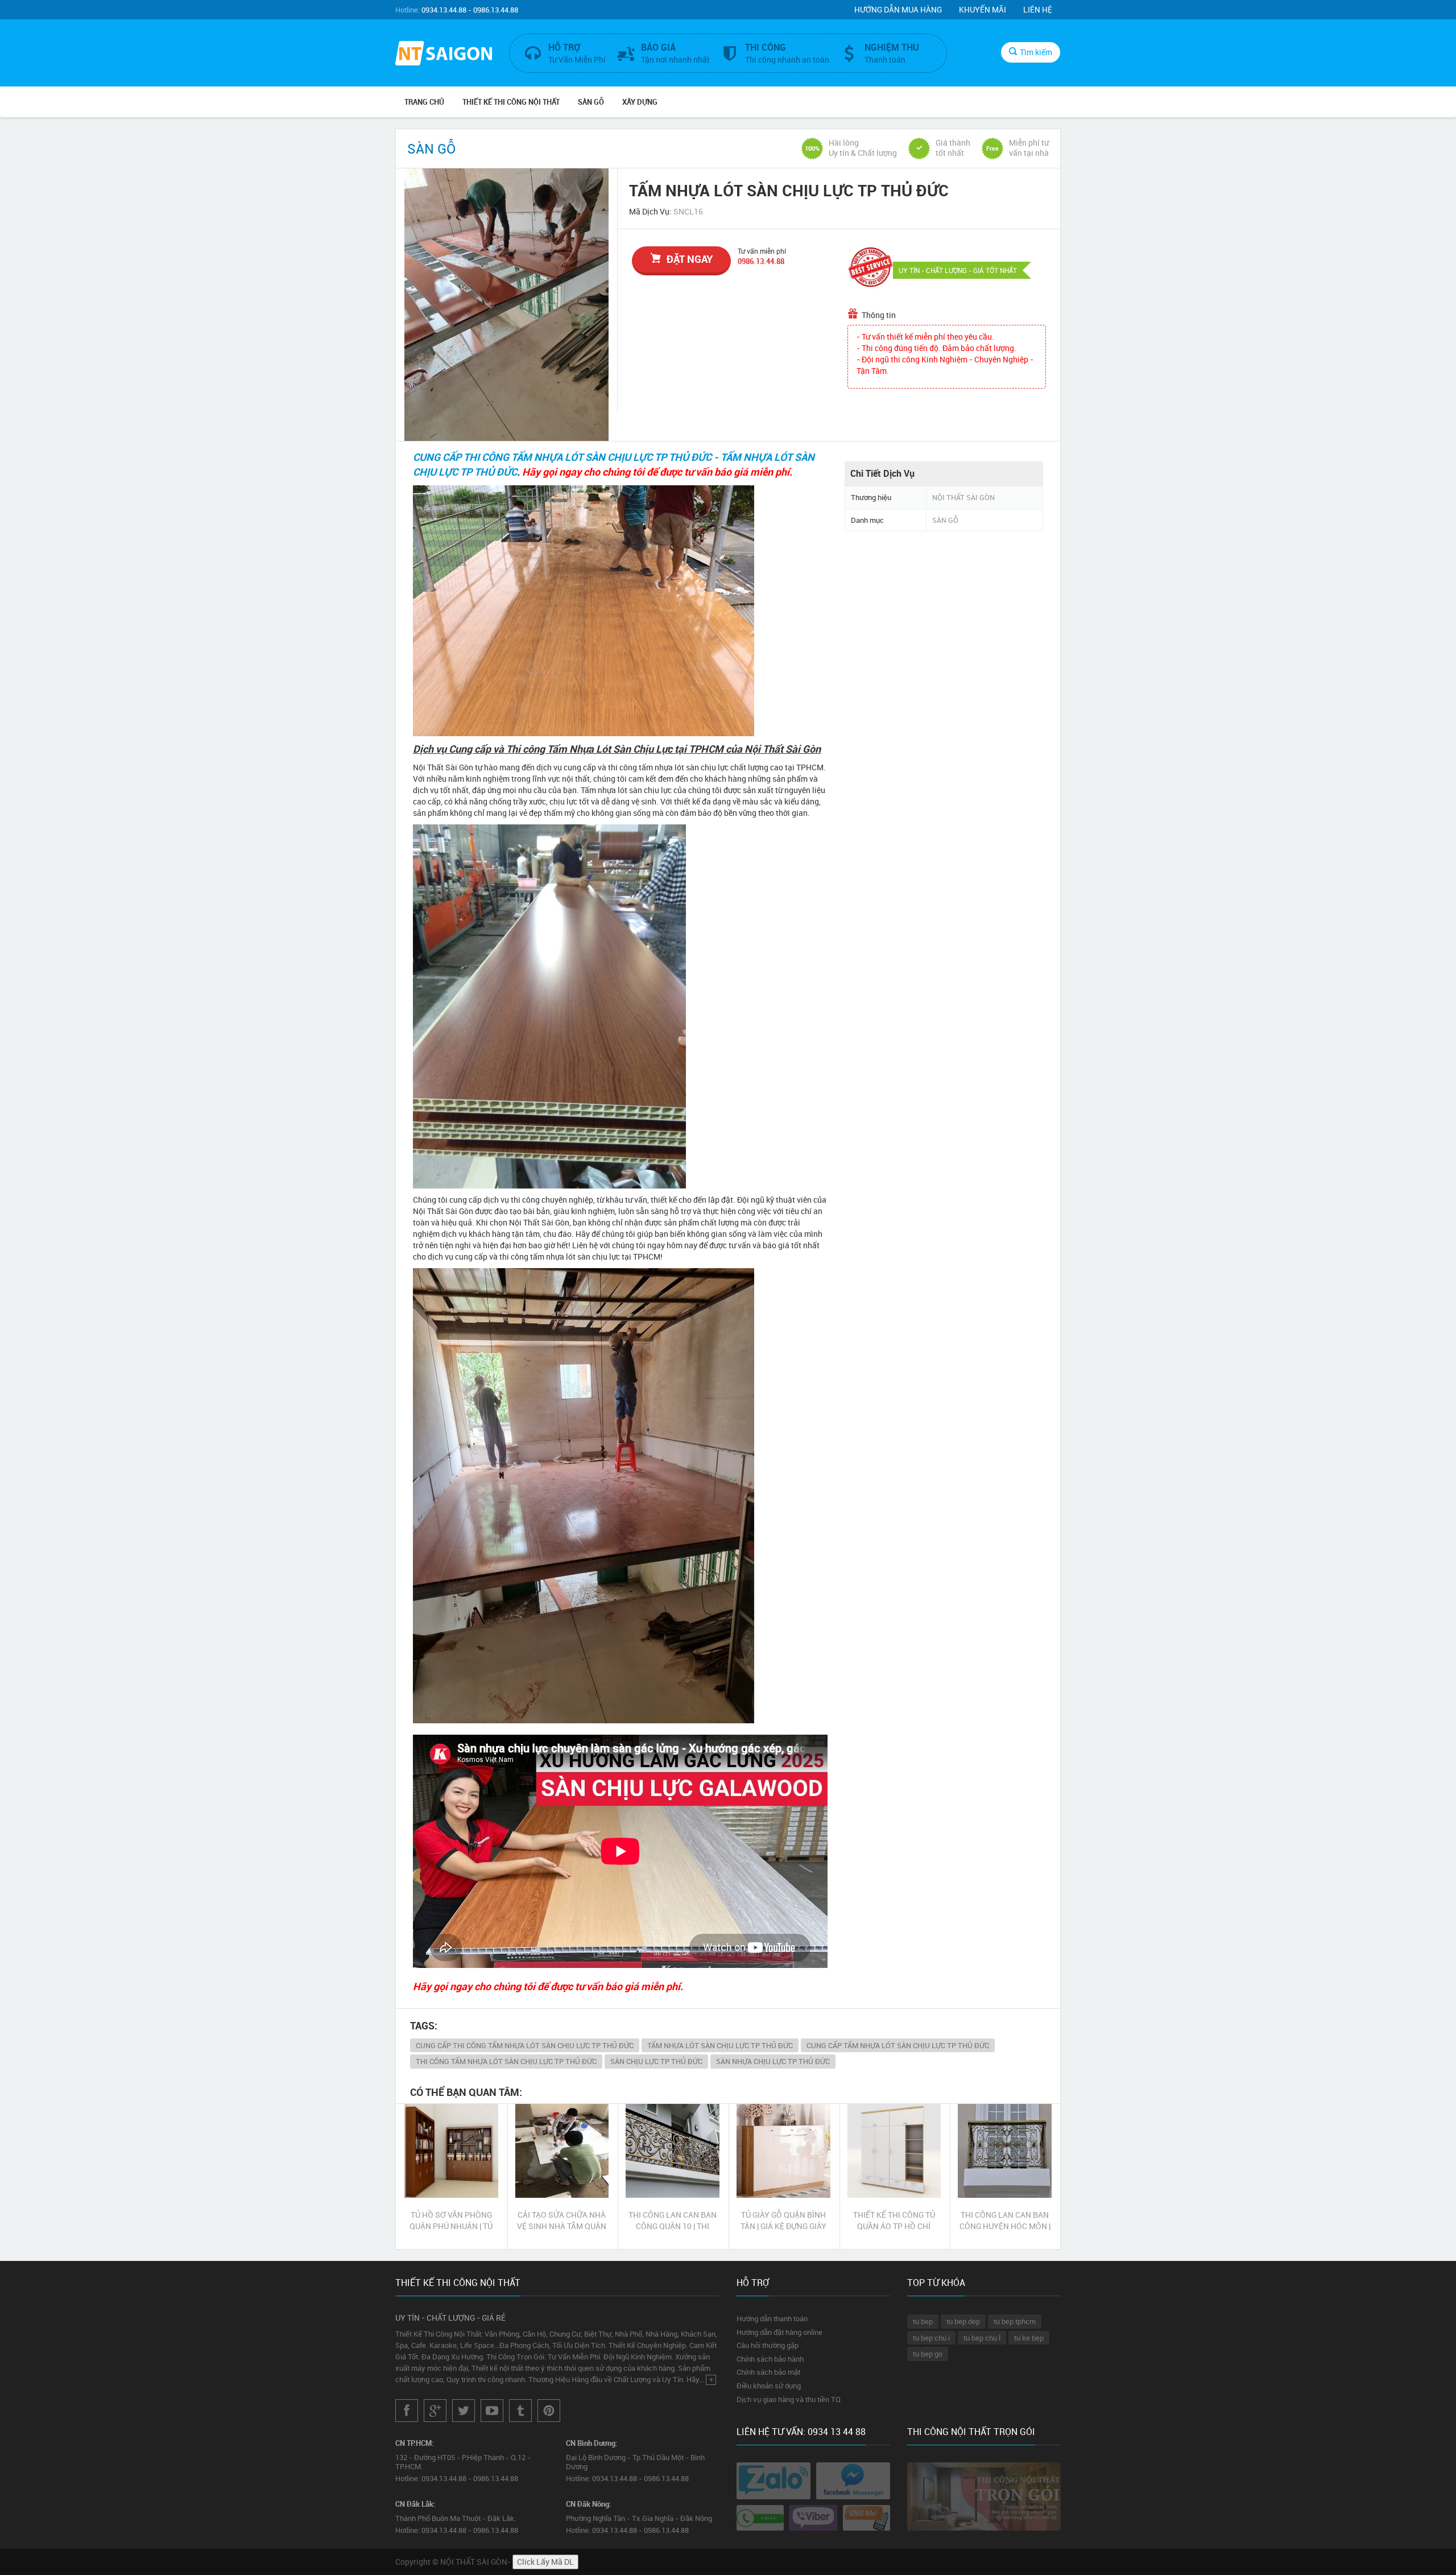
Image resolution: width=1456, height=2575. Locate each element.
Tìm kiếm (1036, 52)
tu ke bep (1029, 2338)
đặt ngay (690, 259)
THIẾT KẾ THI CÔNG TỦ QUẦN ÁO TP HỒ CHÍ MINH (894, 2221)
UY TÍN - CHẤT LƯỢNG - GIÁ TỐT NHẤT (958, 270)
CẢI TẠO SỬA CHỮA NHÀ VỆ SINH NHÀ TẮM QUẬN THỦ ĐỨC (562, 2221)
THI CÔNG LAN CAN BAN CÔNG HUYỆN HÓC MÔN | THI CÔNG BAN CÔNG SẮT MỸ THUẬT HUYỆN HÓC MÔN (1005, 2221)
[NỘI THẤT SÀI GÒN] (444, 55)
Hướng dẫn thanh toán (772, 2318)
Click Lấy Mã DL (545, 2562)
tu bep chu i (931, 2338)
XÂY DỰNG (640, 102)
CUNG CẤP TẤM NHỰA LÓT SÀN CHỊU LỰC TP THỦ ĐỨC (898, 2045)
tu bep (923, 2321)
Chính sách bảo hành (770, 2359)
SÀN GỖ (591, 102)
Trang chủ (424, 102)
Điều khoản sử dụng (769, 2386)
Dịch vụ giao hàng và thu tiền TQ (789, 2399)
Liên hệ (1038, 9)
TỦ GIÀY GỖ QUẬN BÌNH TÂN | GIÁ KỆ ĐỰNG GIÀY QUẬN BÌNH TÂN (783, 2221)
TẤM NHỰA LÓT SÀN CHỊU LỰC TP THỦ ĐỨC (720, 2045)
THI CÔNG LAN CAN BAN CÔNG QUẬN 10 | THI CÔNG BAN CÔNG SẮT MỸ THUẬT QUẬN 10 (673, 2221)
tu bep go (928, 2354)
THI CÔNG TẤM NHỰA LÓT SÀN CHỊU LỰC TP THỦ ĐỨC (506, 2061)
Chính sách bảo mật (768, 2372)
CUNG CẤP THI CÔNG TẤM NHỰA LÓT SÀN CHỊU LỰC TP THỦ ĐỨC (525, 2045)
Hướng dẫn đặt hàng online (779, 2332)
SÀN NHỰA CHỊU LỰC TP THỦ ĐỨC (773, 2061)
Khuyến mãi (983, 9)
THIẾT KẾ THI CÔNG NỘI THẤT (511, 102)
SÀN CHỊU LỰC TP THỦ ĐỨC (656, 2061)
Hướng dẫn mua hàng (898, 9)
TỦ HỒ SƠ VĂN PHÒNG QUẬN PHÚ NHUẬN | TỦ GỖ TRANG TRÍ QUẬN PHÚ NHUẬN (451, 2221)
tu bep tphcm (1015, 2321)
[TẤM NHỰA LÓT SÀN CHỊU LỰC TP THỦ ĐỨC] (506, 305)
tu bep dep (963, 2321)
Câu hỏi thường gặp (768, 2345)
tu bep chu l (982, 2338)
